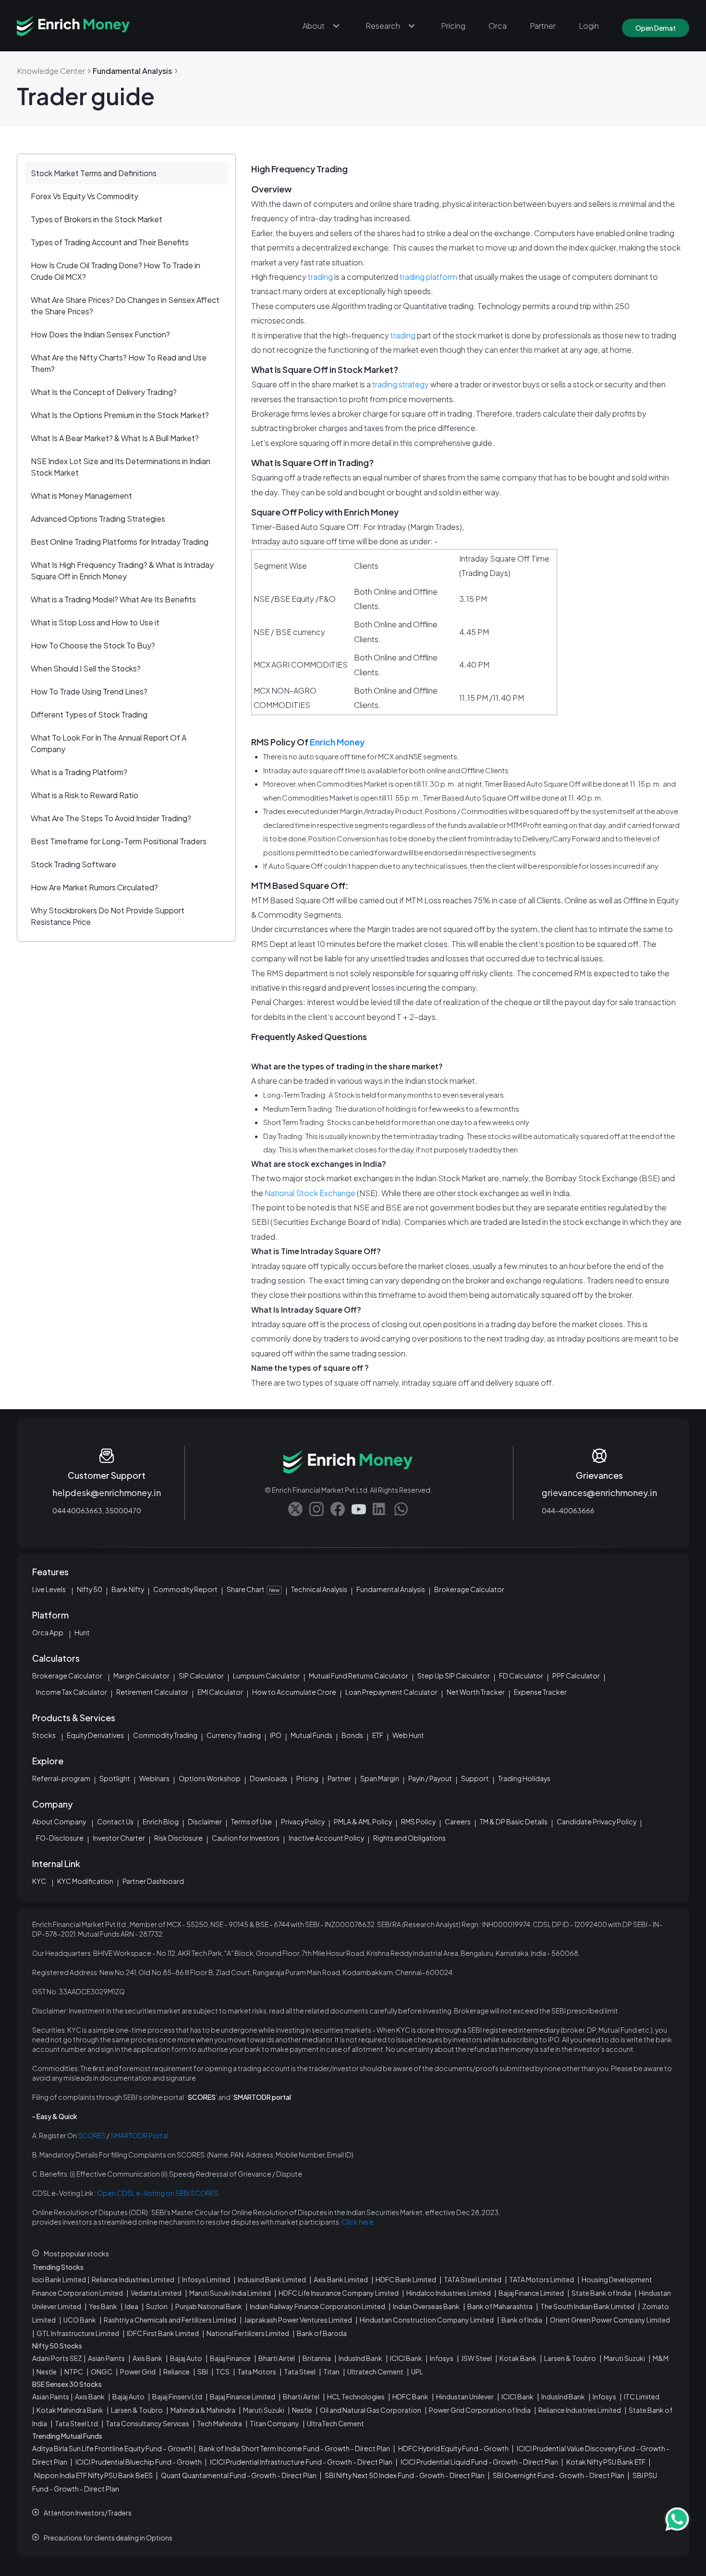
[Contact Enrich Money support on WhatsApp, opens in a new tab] (401, 1509)
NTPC (74, 2372)
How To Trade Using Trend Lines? (89, 691)
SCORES (92, 2135)
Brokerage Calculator (469, 1589)
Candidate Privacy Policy (596, 1821)
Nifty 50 (90, 1589)
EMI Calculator (220, 1692)
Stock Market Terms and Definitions (94, 173)
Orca (498, 26)
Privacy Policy (303, 1821)
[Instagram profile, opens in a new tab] (316, 1509)
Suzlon (157, 2306)
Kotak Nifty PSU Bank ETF (606, 2462)
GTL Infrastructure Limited (78, 2333)
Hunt (82, 1632)
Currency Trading (234, 1735)
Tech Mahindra (219, 2423)
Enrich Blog (161, 1821)
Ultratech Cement (375, 2372)
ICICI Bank (406, 2358)
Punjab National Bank (209, 2306)
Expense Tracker (540, 1692)
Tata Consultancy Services (147, 2423)
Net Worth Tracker (476, 1692)
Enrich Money (336, 742)
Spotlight (115, 1778)
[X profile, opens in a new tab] (295, 1509)
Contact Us (115, 1821)
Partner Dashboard (153, 1881)
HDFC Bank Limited (406, 2279)
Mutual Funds (311, 1735)
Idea (132, 2306)
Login (589, 26)
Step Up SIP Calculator (454, 1676)
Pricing (453, 26)
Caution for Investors (246, 1838)
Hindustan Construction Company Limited (427, 2320)
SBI (203, 2372)
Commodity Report (185, 1589)
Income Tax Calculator (72, 1692)
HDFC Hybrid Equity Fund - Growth (453, 2448)
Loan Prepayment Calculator (391, 1692)
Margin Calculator (141, 1676)
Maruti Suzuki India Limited (230, 2293)
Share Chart (253, 1589)
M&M (661, 2358)
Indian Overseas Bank (426, 2306)
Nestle (47, 2372)
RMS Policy (418, 1821)
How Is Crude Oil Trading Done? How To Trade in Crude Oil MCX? (116, 271)
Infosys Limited (206, 2279)
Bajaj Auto (186, 2358)
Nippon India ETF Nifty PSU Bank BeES (93, 2475)
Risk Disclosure (178, 1838)
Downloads (268, 1778)
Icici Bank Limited (59, 2279)
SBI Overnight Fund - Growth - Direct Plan (559, 2475)
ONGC (102, 2372)
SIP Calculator (201, 1676)
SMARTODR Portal (139, 2135)
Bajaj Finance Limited (531, 2293)
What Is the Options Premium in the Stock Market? (120, 415)
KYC (39, 1881)
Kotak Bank (518, 2358)
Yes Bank (103, 2306)
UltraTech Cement (335, 2423)
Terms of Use (251, 1821)
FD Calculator (521, 1676)
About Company (59, 1821)
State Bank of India (601, 2293)
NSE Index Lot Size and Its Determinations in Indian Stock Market (121, 467)
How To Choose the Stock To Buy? (93, 645)
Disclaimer (205, 1821)
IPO (276, 1735)
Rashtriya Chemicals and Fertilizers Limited (170, 2320)
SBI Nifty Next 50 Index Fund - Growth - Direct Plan (405, 2475)
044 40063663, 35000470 (97, 1510)
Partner (543, 26)
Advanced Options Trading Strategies (98, 519)
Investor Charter (119, 1838)
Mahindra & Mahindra (203, 2410)
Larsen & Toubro (570, 2358)
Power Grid (138, 2372)
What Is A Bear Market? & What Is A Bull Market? (115, 438)
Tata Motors (257, 2372)
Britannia (317, 2358)
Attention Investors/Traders (88, 2513)
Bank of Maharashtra (500, 2306)
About (314, 26)
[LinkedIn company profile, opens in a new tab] (380, 1509)
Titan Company (274, 2423)
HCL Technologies (356, 2396)
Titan (331, 2372)
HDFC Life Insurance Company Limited (339, 2293)
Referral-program (61, 1778)
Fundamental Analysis (391, 1589)
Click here (358, 2222)
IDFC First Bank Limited (163, 2333)
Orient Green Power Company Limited (610, 2320)
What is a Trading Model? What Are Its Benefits (113, 599)
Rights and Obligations (409, 1838)
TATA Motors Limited (542, 2279)
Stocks (44, 1735)
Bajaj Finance (230, 2358)
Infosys (442, 2358)
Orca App (48, 1632)
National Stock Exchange (310, 1193)
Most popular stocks (76, 2253)
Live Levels (49, 1589)
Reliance (176, 2372)
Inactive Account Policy (326, 1838)
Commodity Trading (165, 1735)
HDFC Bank (410, 2396)
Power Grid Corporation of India (480, 2410)
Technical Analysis (319, 1589)
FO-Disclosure (60, 1838)
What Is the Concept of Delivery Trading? (104, 392)
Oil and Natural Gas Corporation (371, 2410)
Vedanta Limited (156, 2293)
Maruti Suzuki (624, 2358)
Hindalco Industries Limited (449, 2293)
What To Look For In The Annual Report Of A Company (109, 743)
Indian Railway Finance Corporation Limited (317, 2306)
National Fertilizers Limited (248, 2333)
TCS (223, 2372)
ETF (378, 1735)
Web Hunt (408, 1735)
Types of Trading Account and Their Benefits (110, 242)
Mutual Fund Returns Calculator (359, 1676)
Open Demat (656, 28)
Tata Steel (300, 2372)
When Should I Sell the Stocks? (86, 668)
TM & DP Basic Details (514, 1821)
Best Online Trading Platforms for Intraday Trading (120, 542)
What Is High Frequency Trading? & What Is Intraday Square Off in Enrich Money (122, 570)
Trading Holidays (524, 1778)
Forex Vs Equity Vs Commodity (85, 196)
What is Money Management (81, 496)
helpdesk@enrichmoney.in (107, 1492)
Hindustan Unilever (465, 2396)
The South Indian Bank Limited (587, 2306)
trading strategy (401, 384)
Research (383, 26)
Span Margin (380, 1778)
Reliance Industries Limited (133, 2279)
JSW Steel (476, 2358)
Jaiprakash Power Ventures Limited (298, 2320)
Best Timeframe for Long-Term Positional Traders (119, 841)
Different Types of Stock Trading (89, 714)
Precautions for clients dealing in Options (108, 2538)
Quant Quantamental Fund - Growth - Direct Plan (239, 2475)
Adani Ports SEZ (57, 2358)
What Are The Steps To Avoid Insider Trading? (111, 818)
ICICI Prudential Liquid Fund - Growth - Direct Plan (479, 2462)
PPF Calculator (576, 1676)
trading (320, 277)
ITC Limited (642, 2396)
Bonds (352, 1735)
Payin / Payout (430, 1778)
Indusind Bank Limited (272, 2279)
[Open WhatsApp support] (677, 2519)
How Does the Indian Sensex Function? (100, 334)
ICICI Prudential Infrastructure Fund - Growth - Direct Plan (301, 2462)
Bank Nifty (128, 1589)
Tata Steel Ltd (76, 2423)
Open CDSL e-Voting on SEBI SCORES (158, 2193)
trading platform (428, 277)
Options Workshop (210, 1778)
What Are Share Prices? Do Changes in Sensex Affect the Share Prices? (125, 306)
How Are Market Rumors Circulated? (94, 887)
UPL (417, 2372)
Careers (458, 1821)
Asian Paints (106, 2358)
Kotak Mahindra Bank (70, 2410)
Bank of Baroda (322, 2333)
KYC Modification (85, 1881)
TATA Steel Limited (473, 2279)
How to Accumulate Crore (294, 1692)
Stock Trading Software (73, 864)
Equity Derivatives (95, 1735)
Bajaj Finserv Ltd (177, 2396)
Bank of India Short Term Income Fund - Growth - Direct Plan (294, 2448)
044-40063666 (568, 1510)
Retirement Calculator (152, 1692)
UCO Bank (80, 2320)
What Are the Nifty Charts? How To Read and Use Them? (119, 363)
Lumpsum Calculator (266, 1676)
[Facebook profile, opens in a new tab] (338, 1509)
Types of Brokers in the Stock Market (97, 219)
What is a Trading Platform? (79, 772)
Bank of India (522, 2320)
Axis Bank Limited (341, 2279)
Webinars (154, 1778)
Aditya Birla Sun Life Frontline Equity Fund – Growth (112, 2448)
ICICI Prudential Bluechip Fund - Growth (139, 2462)
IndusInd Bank (360, 2358)
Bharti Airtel (277, 2358)
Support (475, 1778)
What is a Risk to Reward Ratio (85, 795)
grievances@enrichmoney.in (599, 1492)
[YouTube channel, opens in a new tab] (359, 1509)
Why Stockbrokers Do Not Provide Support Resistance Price (108, 916)
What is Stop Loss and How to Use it (95, 622)
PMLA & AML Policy (363, 1821)
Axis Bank (147, 2358)
